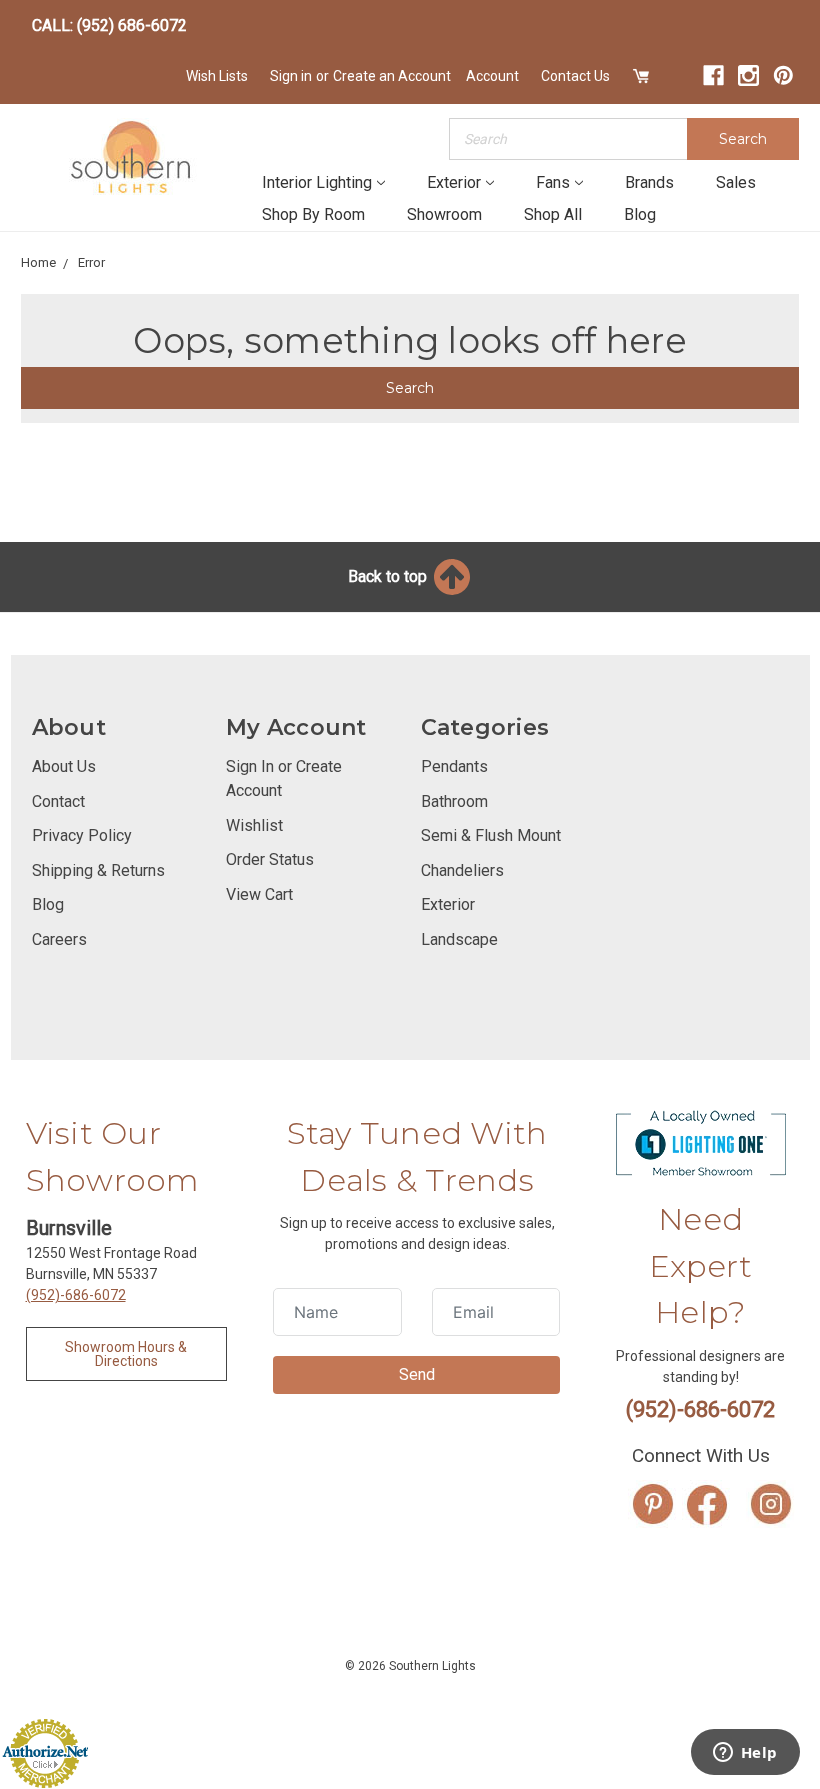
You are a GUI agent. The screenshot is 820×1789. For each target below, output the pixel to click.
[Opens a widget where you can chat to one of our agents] (745, 1754)
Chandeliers (462, 870)
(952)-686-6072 (76, 1295)
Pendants (454, 766)
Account (492, 76)
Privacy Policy (82, 835)
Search (743, 139)
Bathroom (454, 801)
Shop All (553, 214)
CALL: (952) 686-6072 (109, 25)
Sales (736, 182)
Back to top (389, 576)
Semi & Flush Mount (491, 835)
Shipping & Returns (98, 870)
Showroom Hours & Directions (126, 1354)
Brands (649, 182)
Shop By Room (313, 214)
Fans (553, 182)
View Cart (259, 894)
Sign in (291, 76)
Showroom (444, 214)
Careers (59, 939)
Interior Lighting (317, 182)
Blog (640, 214)
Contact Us (575, 76)
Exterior (454, 182)
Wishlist (254, 825)
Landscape (459, 939)
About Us (64, 766)
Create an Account (392, 76)
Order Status (270, 859)
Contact (58, 801)
